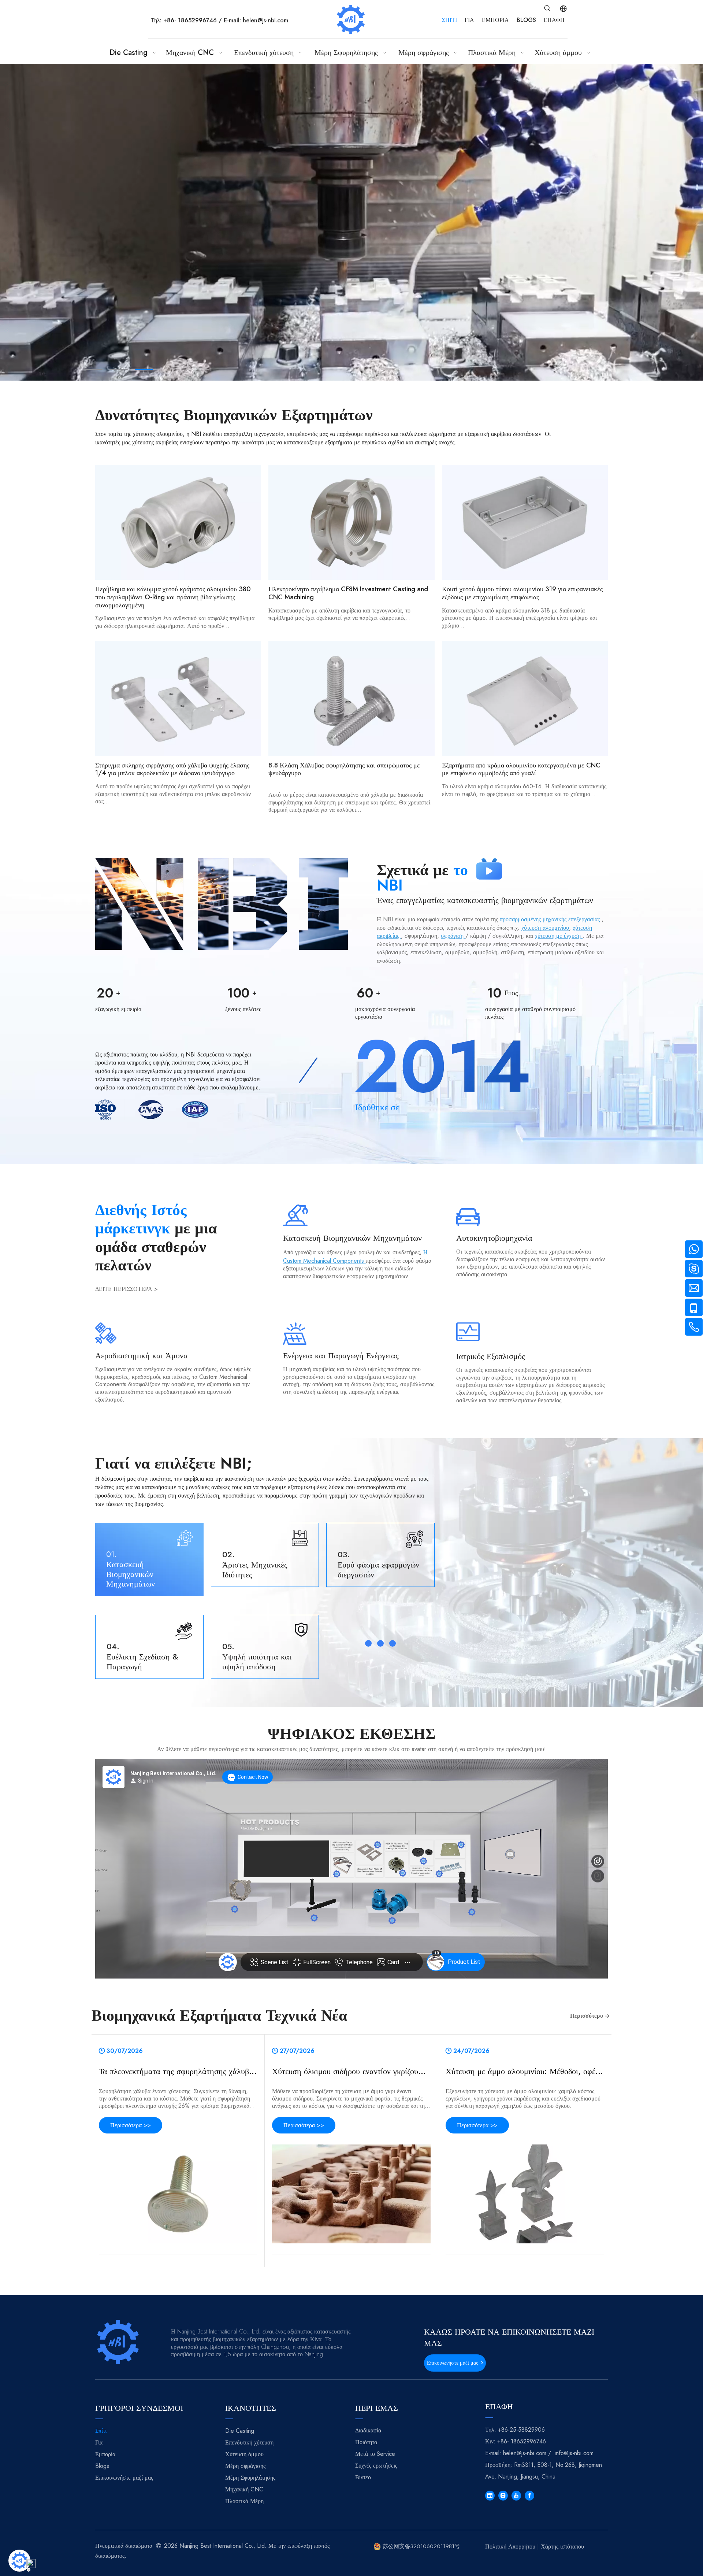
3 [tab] (144, 370)
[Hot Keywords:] (547, 8)
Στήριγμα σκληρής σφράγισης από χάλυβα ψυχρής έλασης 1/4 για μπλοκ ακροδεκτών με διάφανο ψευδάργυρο (172, 769)
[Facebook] (529, 2496)
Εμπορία (105, 2454)
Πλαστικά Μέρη (244, 2501)
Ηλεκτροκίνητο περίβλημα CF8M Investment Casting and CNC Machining (348, 593)
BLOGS (526, 20)
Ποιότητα (366, 2442)
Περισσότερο (587, 2016)
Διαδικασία (368, 2430)
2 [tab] (119, 370)
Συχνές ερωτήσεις (376, 2466)
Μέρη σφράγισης (245, 2466)
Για (99, 2442)
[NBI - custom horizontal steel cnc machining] (119, 2342)
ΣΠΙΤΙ (449, 20)
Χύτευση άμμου (244, 2454)
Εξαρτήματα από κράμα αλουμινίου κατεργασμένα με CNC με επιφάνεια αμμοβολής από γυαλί (521, 769)
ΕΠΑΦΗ (554, 20)
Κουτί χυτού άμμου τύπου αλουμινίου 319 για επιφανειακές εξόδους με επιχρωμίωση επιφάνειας (522, 593)
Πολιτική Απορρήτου (510, 2547)
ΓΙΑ (469, 20)
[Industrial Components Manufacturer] (489, 869)
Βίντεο (363, 2477)
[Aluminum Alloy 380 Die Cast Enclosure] (178, 522)
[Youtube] (516, 2496)
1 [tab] (93, 370)
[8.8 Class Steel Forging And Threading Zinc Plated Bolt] (351, 699)
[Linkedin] (490, 2496)
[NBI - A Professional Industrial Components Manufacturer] (222, 904)
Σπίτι (101, 2431)
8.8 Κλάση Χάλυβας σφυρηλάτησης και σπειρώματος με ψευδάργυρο (344, 769)
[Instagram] (503, 2496)
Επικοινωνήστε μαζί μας (454, 2363)
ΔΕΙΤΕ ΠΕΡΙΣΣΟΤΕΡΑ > (127, 1289)
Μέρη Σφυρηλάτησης (250, 2478)
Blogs (102, 2466)
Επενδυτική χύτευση (249, 2442)
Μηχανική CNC (244, 2489)
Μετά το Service (375, 2454)
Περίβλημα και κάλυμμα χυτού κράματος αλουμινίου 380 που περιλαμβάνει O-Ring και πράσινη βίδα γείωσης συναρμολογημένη (173, 597)
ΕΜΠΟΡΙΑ (495, 20)
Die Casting (240, 2431)
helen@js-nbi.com (265, 20)
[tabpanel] (351, 222)
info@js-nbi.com (574, 2453)
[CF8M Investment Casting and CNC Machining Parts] (351, 522)
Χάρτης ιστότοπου (562, 2547)
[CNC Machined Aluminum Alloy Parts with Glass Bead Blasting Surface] (525, 699)
